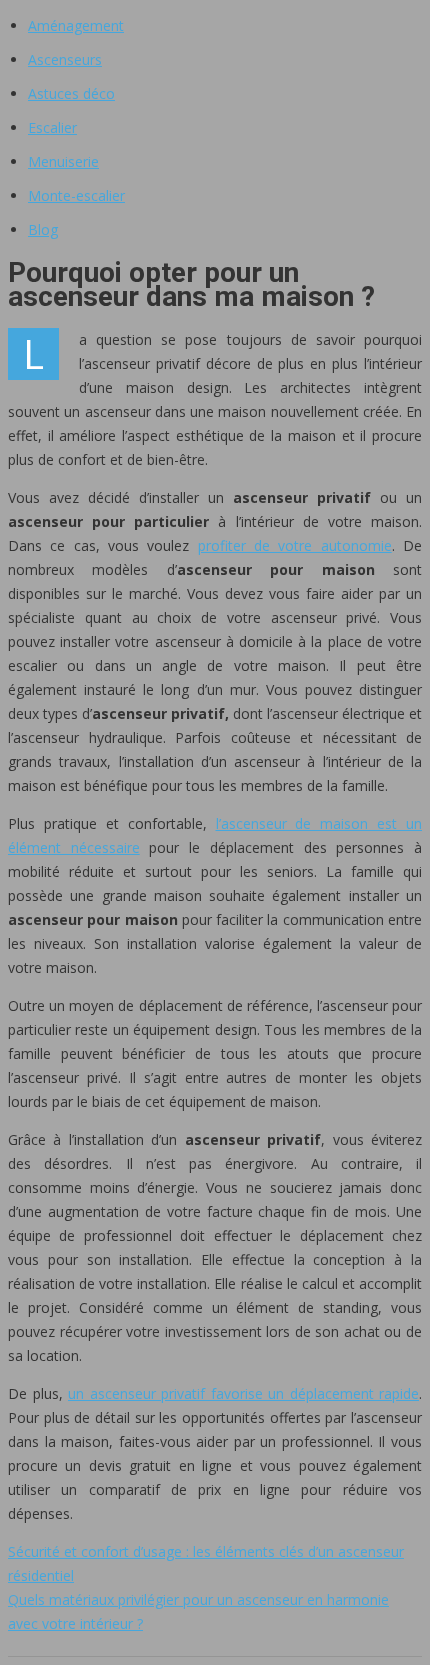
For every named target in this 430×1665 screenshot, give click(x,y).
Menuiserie (63, 161)
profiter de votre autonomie (295, 545)
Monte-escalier (76, 195)
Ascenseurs (65, 59)
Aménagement (76, 25)
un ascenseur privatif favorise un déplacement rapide (243, 1393)
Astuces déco (71, 93)
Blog (43, 229)
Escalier (52, 127)
